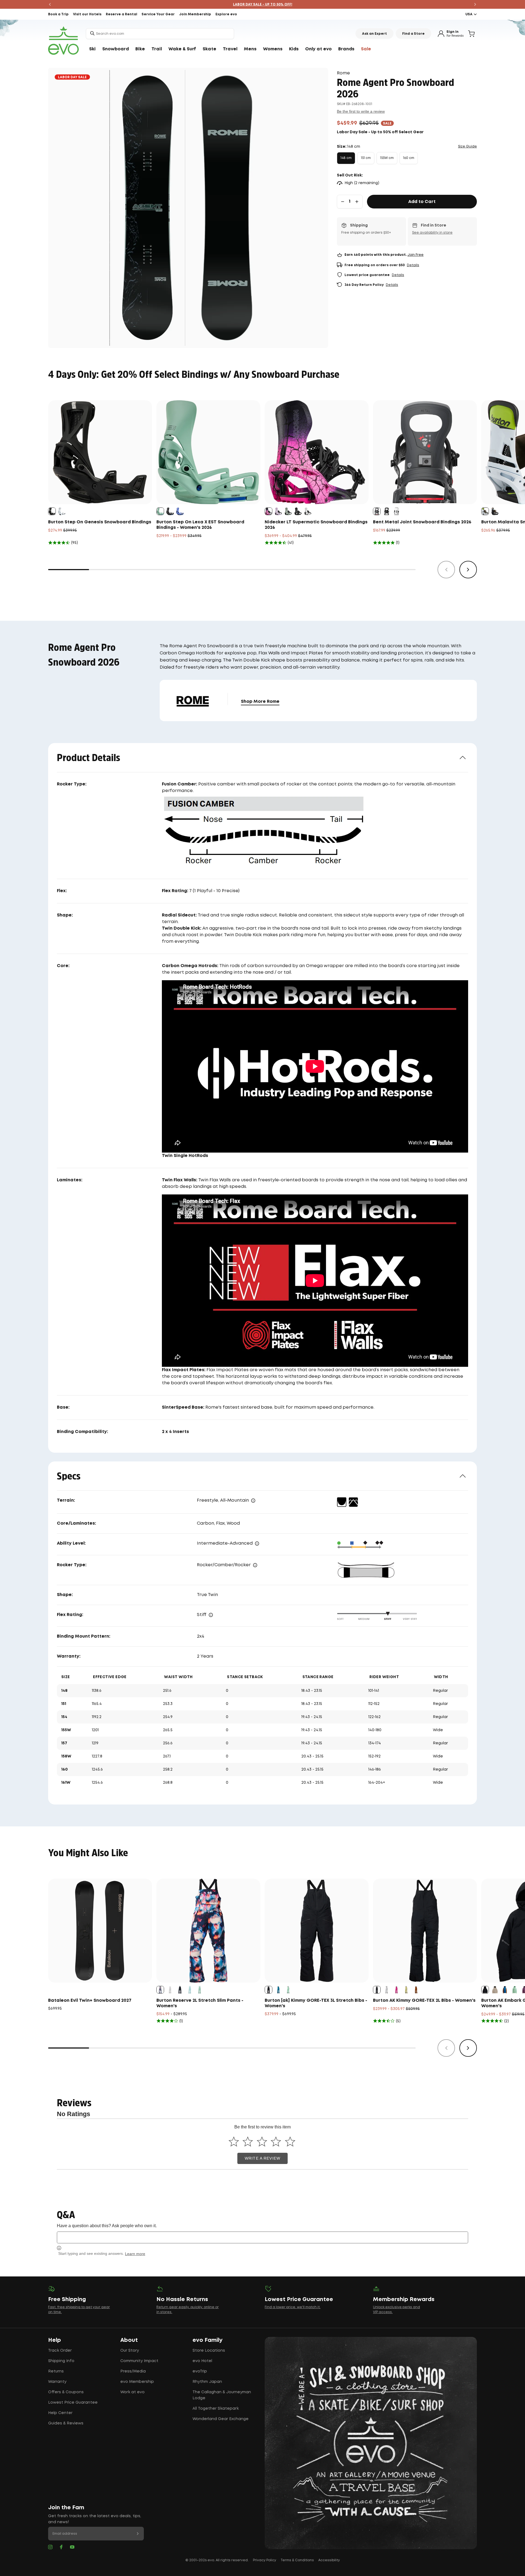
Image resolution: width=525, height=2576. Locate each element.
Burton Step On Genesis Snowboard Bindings (100, 522)
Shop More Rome (260, 702)
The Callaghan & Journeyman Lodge (222, 2395)
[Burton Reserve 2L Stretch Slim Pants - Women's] (208, 1931)
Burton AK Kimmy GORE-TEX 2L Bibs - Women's (424, 2001)
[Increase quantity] (357, 202)
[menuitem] (92, 49)
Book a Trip (58, 14)
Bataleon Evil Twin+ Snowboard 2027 (90, 2001)
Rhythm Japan (207, 2382)
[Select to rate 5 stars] (290, 2141)
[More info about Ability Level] (257, 1544)
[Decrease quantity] (343, 202)
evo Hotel (202, 2361)
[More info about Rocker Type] (255, 1565)
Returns (56, 2371)
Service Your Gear (158, 14)
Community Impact (139, 2361)
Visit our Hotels (87, 14)
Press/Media (133, 2371)
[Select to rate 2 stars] (248, 2141)
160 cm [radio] (409, 158)
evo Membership (137, 2382)
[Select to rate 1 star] (234, 2141)
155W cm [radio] (387, 158)
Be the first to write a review (361, 111)
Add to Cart (422, 202)
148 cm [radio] (346, 158)
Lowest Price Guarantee (73, 2403)
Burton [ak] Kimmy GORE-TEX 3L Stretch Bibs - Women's (316, 2003)
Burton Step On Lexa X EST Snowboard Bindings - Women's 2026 (200, 525)
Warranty (57, 2382)
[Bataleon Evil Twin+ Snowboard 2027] (100, 1931)
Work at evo (132, 2392)
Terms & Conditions (297, 2560)
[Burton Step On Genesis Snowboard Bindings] (100, 452)
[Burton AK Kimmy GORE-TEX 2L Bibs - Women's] (425, 1931)
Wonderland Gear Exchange (221, 2419)
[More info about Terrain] (253, 1501)
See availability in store (432, 233)
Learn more (135, 2254)
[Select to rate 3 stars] (262, 2141)
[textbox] (262, 2237)
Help (55, 2340)
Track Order (60, 2351)
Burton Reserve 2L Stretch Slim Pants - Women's (200, 2003)
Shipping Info (61, 2361)
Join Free (415, 255)
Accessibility (329, 2560)
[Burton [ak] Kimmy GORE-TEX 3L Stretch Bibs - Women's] (317, 1931)
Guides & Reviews (66, 2423)
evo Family (208, 2340)
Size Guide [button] (467, 147)
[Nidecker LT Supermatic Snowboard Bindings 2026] (317, 452)
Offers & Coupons (66, 2392)
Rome (343, 73)
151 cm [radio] (366, 158)
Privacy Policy (265, 2560)
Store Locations (209, 2351)
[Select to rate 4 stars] (276, 2141)
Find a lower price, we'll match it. (293, 2307)
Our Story (130, 2351)
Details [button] (413, 265)
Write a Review (262, 2158)
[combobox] (160, 34)
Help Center (60, 2413)
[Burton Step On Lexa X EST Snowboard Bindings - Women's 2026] (208, 452)
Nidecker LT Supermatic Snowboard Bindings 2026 (316, 525)
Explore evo (226, 14)
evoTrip (200, 2371)
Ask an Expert (374, 34)
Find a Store (413, 34)
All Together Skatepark (216, 2409)
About (129, 2340)
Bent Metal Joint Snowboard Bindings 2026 (422, 522)
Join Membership (195, 14)
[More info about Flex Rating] (211, 1615)
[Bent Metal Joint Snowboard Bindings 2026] (425, 452)
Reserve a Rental (122, 14)
